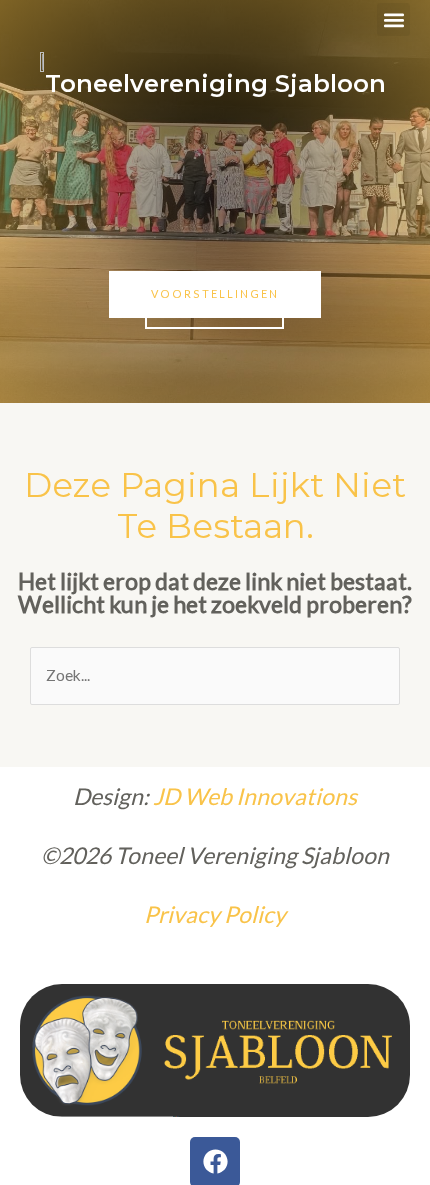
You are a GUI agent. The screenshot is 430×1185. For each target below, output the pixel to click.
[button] (393, 19)
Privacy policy (215, 914)
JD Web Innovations (253, 796)
